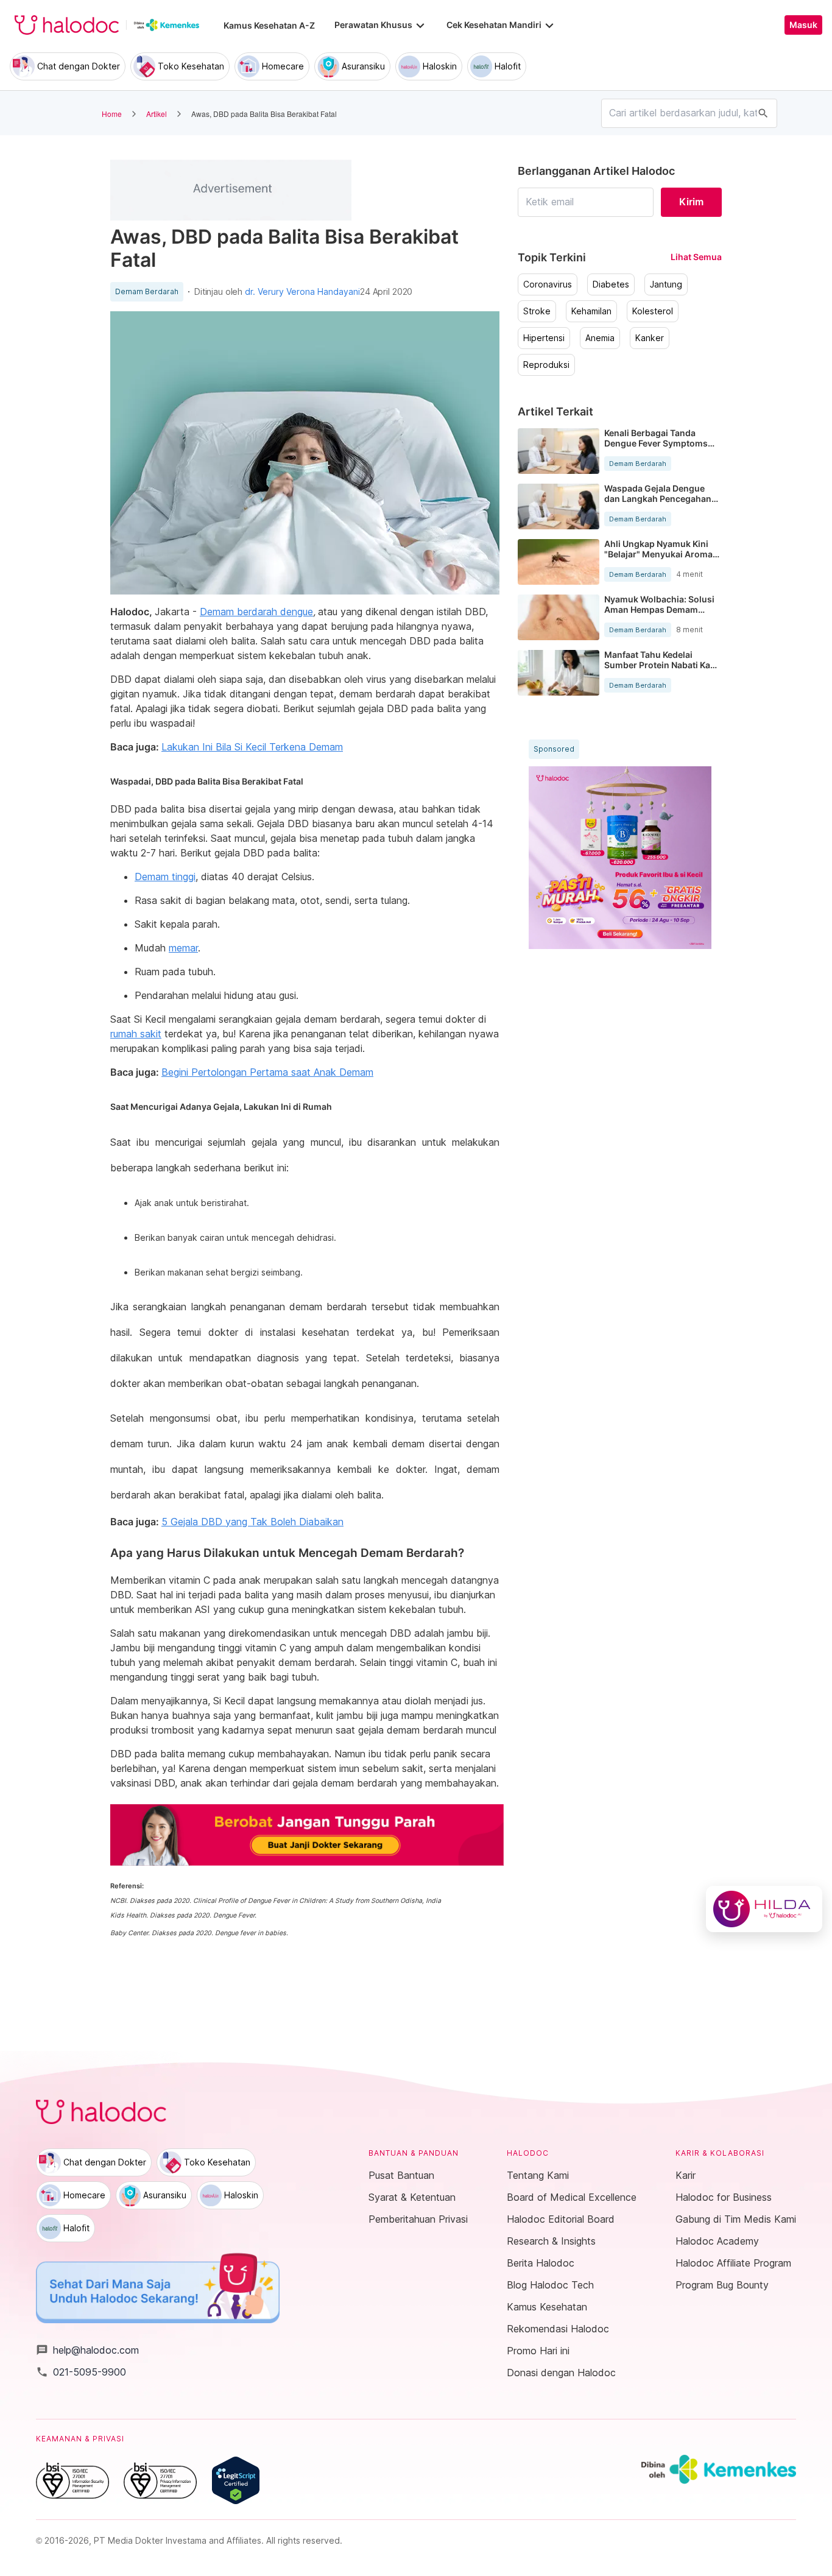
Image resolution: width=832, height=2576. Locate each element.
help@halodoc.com (87, 2350)
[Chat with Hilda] (764, 1909)
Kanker (650, 338)
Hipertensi (544, 338)
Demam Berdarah (147, 292)
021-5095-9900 (81, 2372)
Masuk (803, 25)
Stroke (537, 311)
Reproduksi (546, 365)
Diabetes (611, 284)
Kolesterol (653, 311)
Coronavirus (548, 284)
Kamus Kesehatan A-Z (269, 25)
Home (112, 114)
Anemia (600, 338)
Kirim (691, 202)
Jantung (666, 284)
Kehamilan (591, 311)
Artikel (157, 114)
